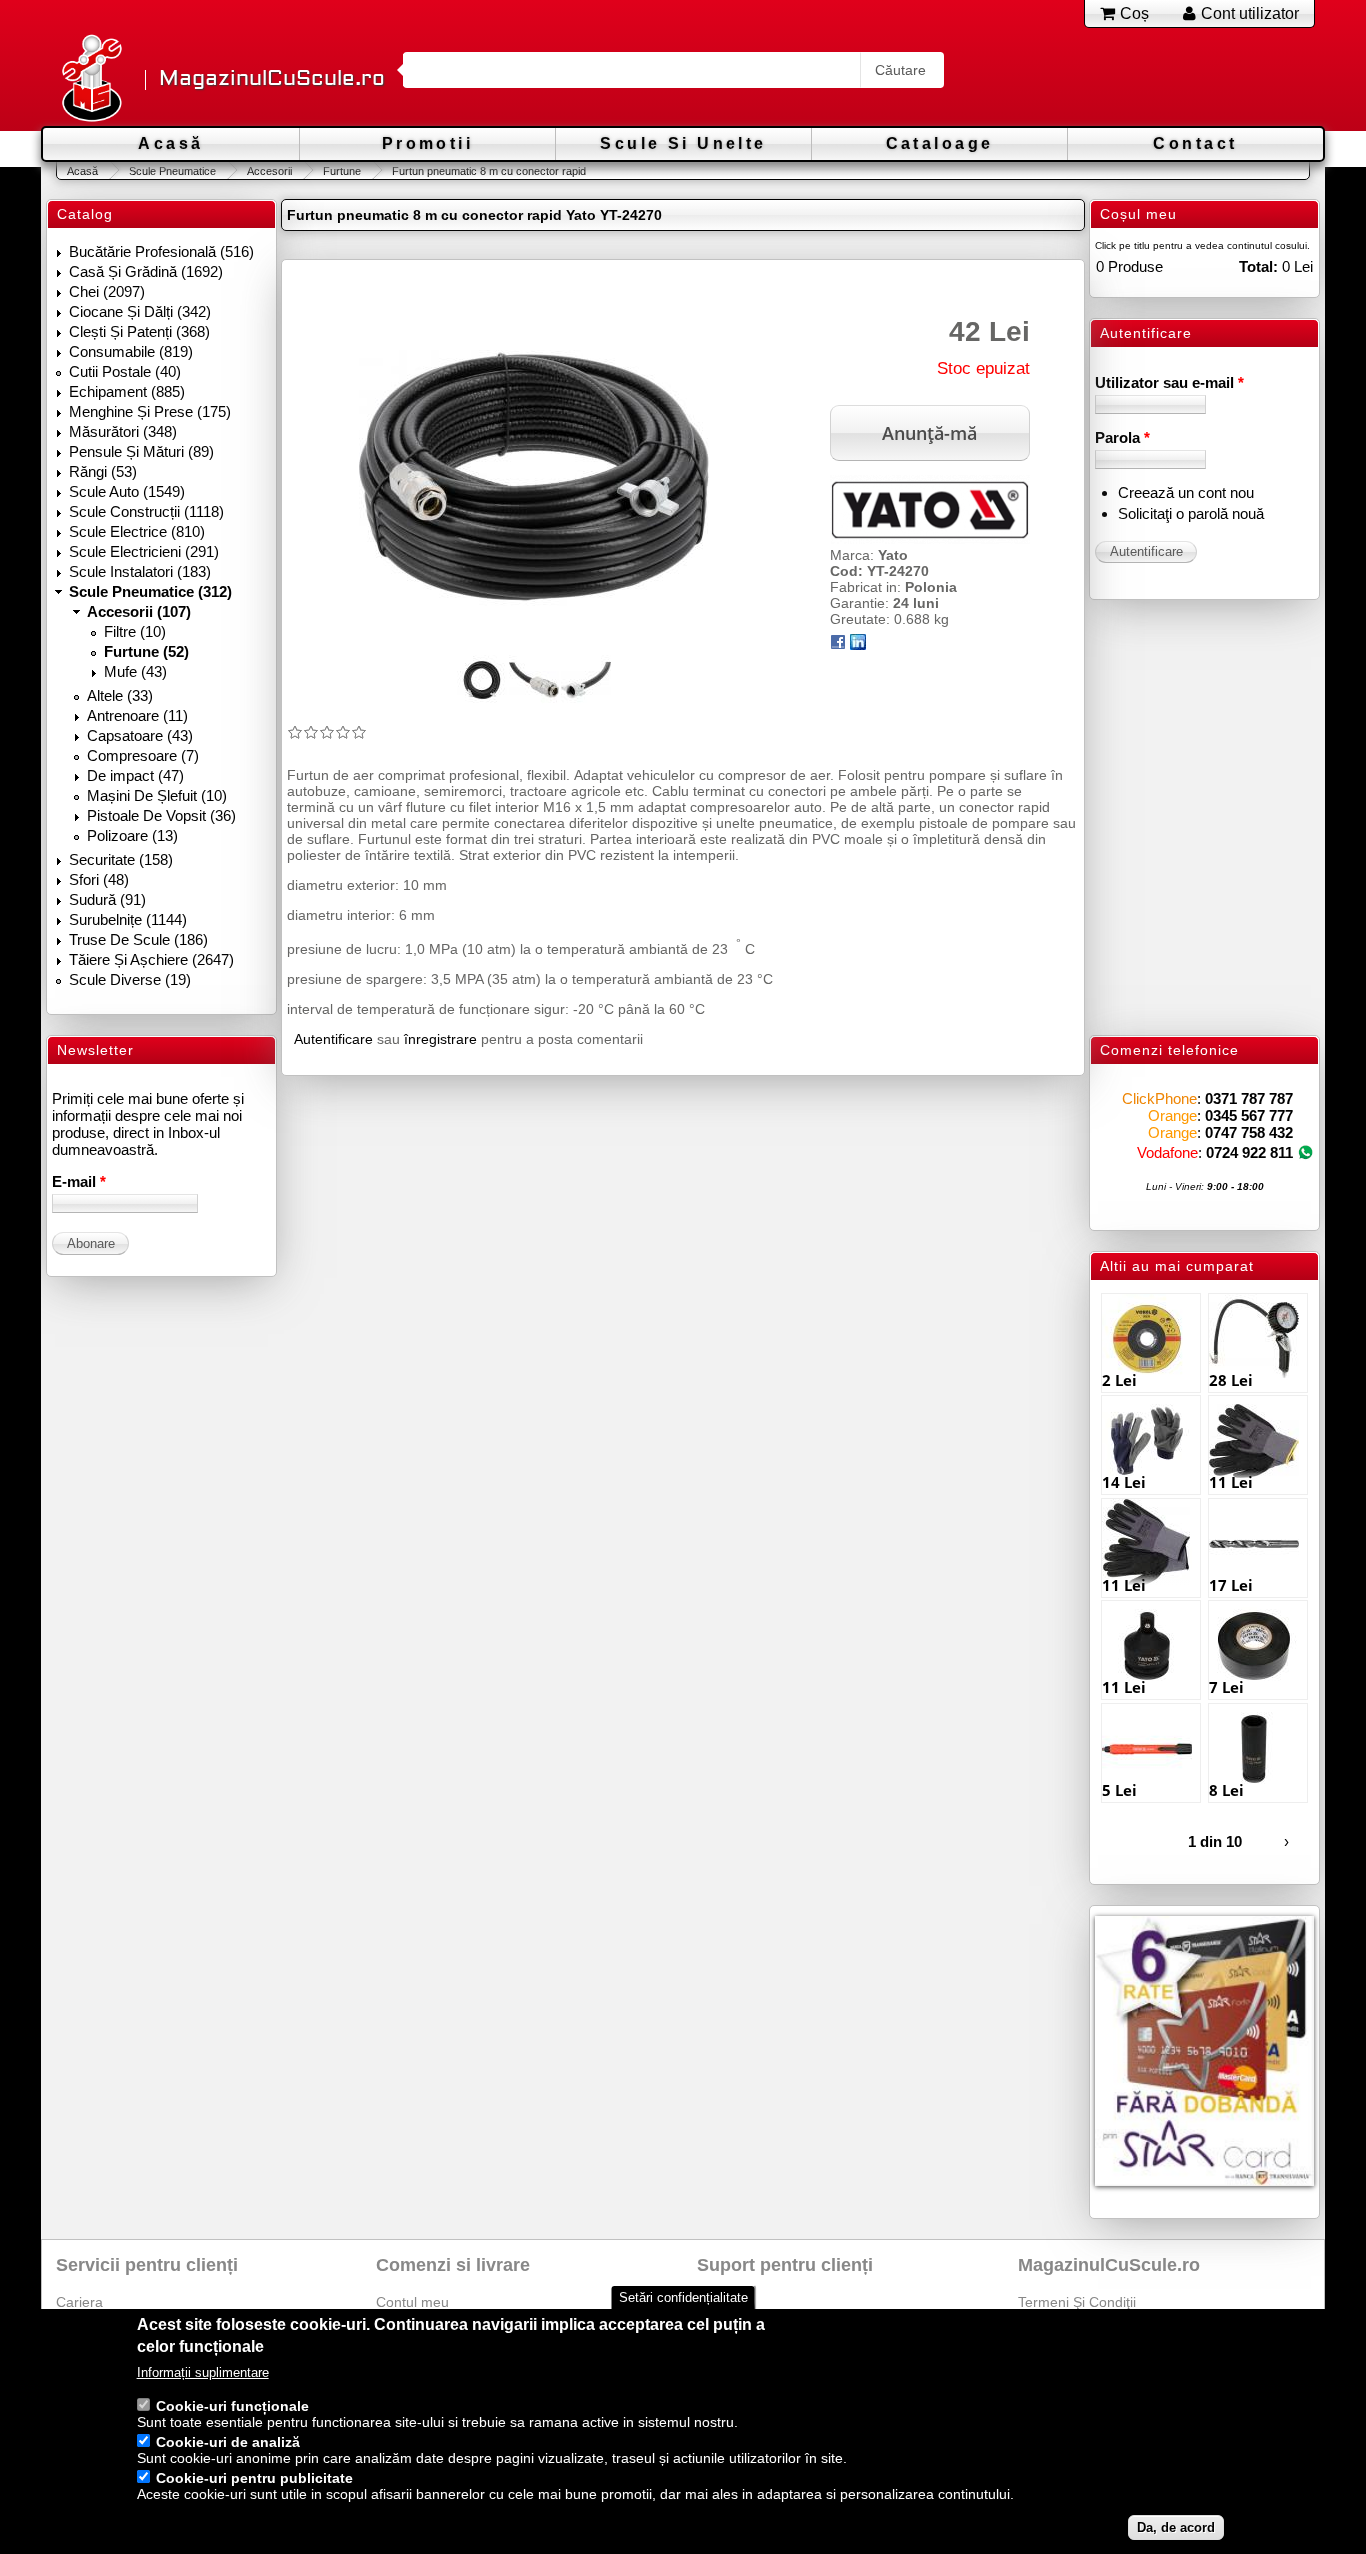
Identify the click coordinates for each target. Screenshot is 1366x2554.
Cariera (79, 2302)
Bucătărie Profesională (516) (161, 251)
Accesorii (269, 171)
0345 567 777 (1249, 1115)
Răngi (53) (103, 471)
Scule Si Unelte (683, 143)
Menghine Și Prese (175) (150, 411)
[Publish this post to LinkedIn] (858, 645)
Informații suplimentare (203, 2372)
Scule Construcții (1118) (146, 511)
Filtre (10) (135, 631)
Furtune (342, 171)
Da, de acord (1176, 2527)
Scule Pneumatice (172, 171)
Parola (1122, 437)
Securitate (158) (121, 859)
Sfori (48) (99, 879)
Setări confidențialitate (683, 2297)
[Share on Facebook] (838, 645)
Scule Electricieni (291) (144, 551)
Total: (1258, 266)
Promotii (427, 143)
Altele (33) (120, 695)
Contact (1195, 143)
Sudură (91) (107, 899)
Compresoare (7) (143, 755)
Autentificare (333, 1039)
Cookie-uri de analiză (228, 2442)
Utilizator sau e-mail (1169, 382)
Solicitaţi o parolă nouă (1191, 513)
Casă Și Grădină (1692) (146, 271)
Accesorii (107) (139, 611)
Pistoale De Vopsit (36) (161, 815)
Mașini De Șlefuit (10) (157, 795)
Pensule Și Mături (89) (141, 451)
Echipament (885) (127, 391)
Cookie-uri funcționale (232, 2406)
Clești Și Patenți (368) (139, 331)
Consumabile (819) (131, 351)
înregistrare (440, 1039)
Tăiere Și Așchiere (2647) (151, 959)
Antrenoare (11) (137, 715)
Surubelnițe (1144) (128, 919)
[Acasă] (91, 79)
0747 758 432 (1249, 1132)
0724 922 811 (1249, 1152)
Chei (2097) (107, 291)
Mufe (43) (135, 671)
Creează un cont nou (1186, 492)
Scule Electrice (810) (137, 531)
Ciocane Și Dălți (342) (140, 311)
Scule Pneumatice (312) (150, 591)
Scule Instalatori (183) (140, 571)
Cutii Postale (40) (125, 371)
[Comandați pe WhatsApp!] (1305, 1152)
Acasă (170, 143)
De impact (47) (135, 775)
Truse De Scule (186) (138, 939)
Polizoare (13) (132, 835)
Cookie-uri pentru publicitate (254, 2478)
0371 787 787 (1249, 1098)
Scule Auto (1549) (127, 491)
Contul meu (412, 2302)
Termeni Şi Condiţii (1077, 2302)
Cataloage (940, 143)
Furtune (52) (146, 651)
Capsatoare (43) (140, 735)
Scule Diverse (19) (130, 979)
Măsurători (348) (123, 431)
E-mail (79, 1181)
